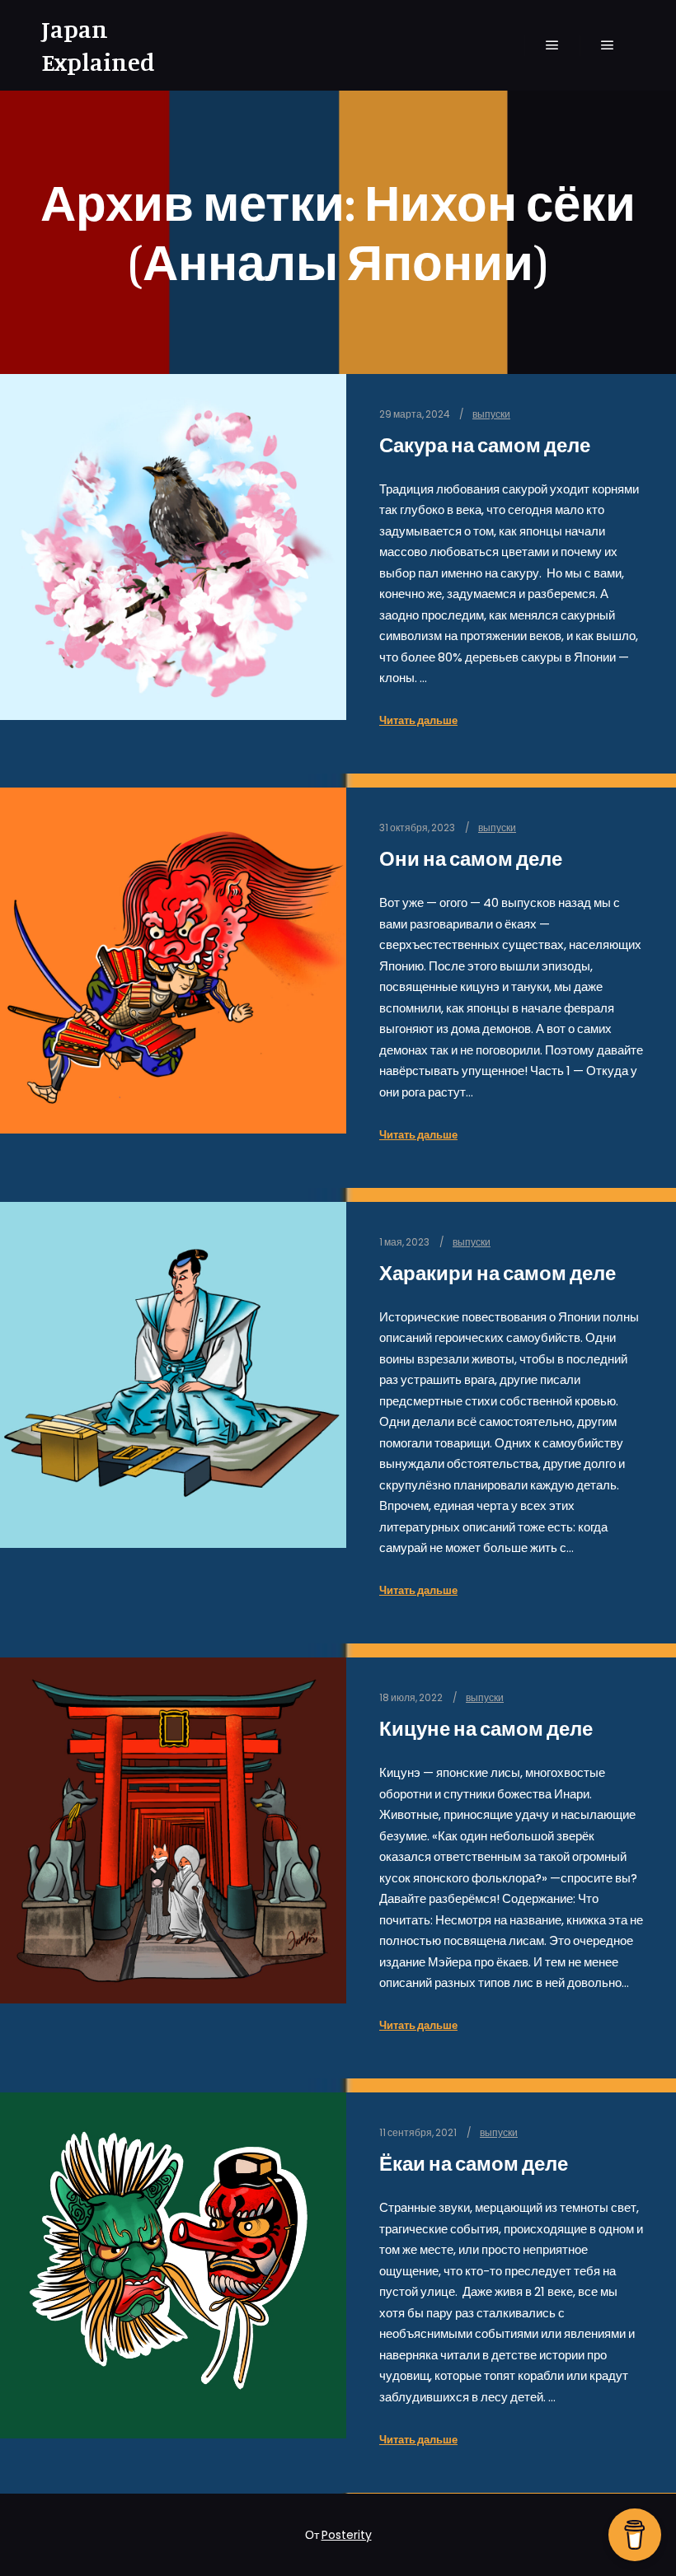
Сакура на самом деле (485, 445)
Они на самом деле (471, 859)
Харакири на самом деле (498, 1273)
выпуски (491, 414)
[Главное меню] (552, 45)
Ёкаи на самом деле (474, 2164)
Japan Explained (98, 45)
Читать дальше (418, 720)
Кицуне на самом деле (486, 1729)
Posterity (347, 2535)
